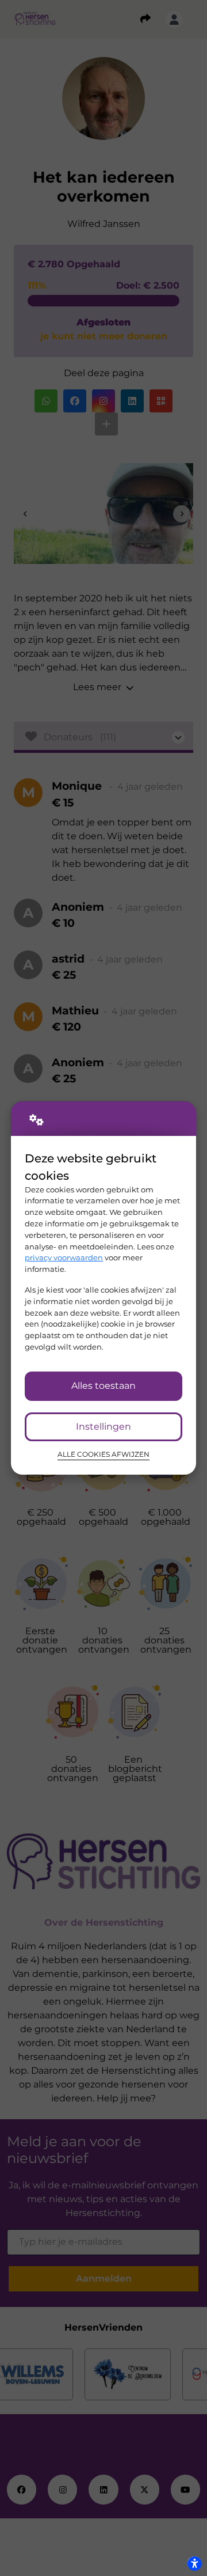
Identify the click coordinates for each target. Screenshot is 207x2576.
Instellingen (103, 1427)
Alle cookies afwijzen (103, 1454)
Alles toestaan (103, 1386)
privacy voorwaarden (64, 1257)
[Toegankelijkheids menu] (194, 2563)
